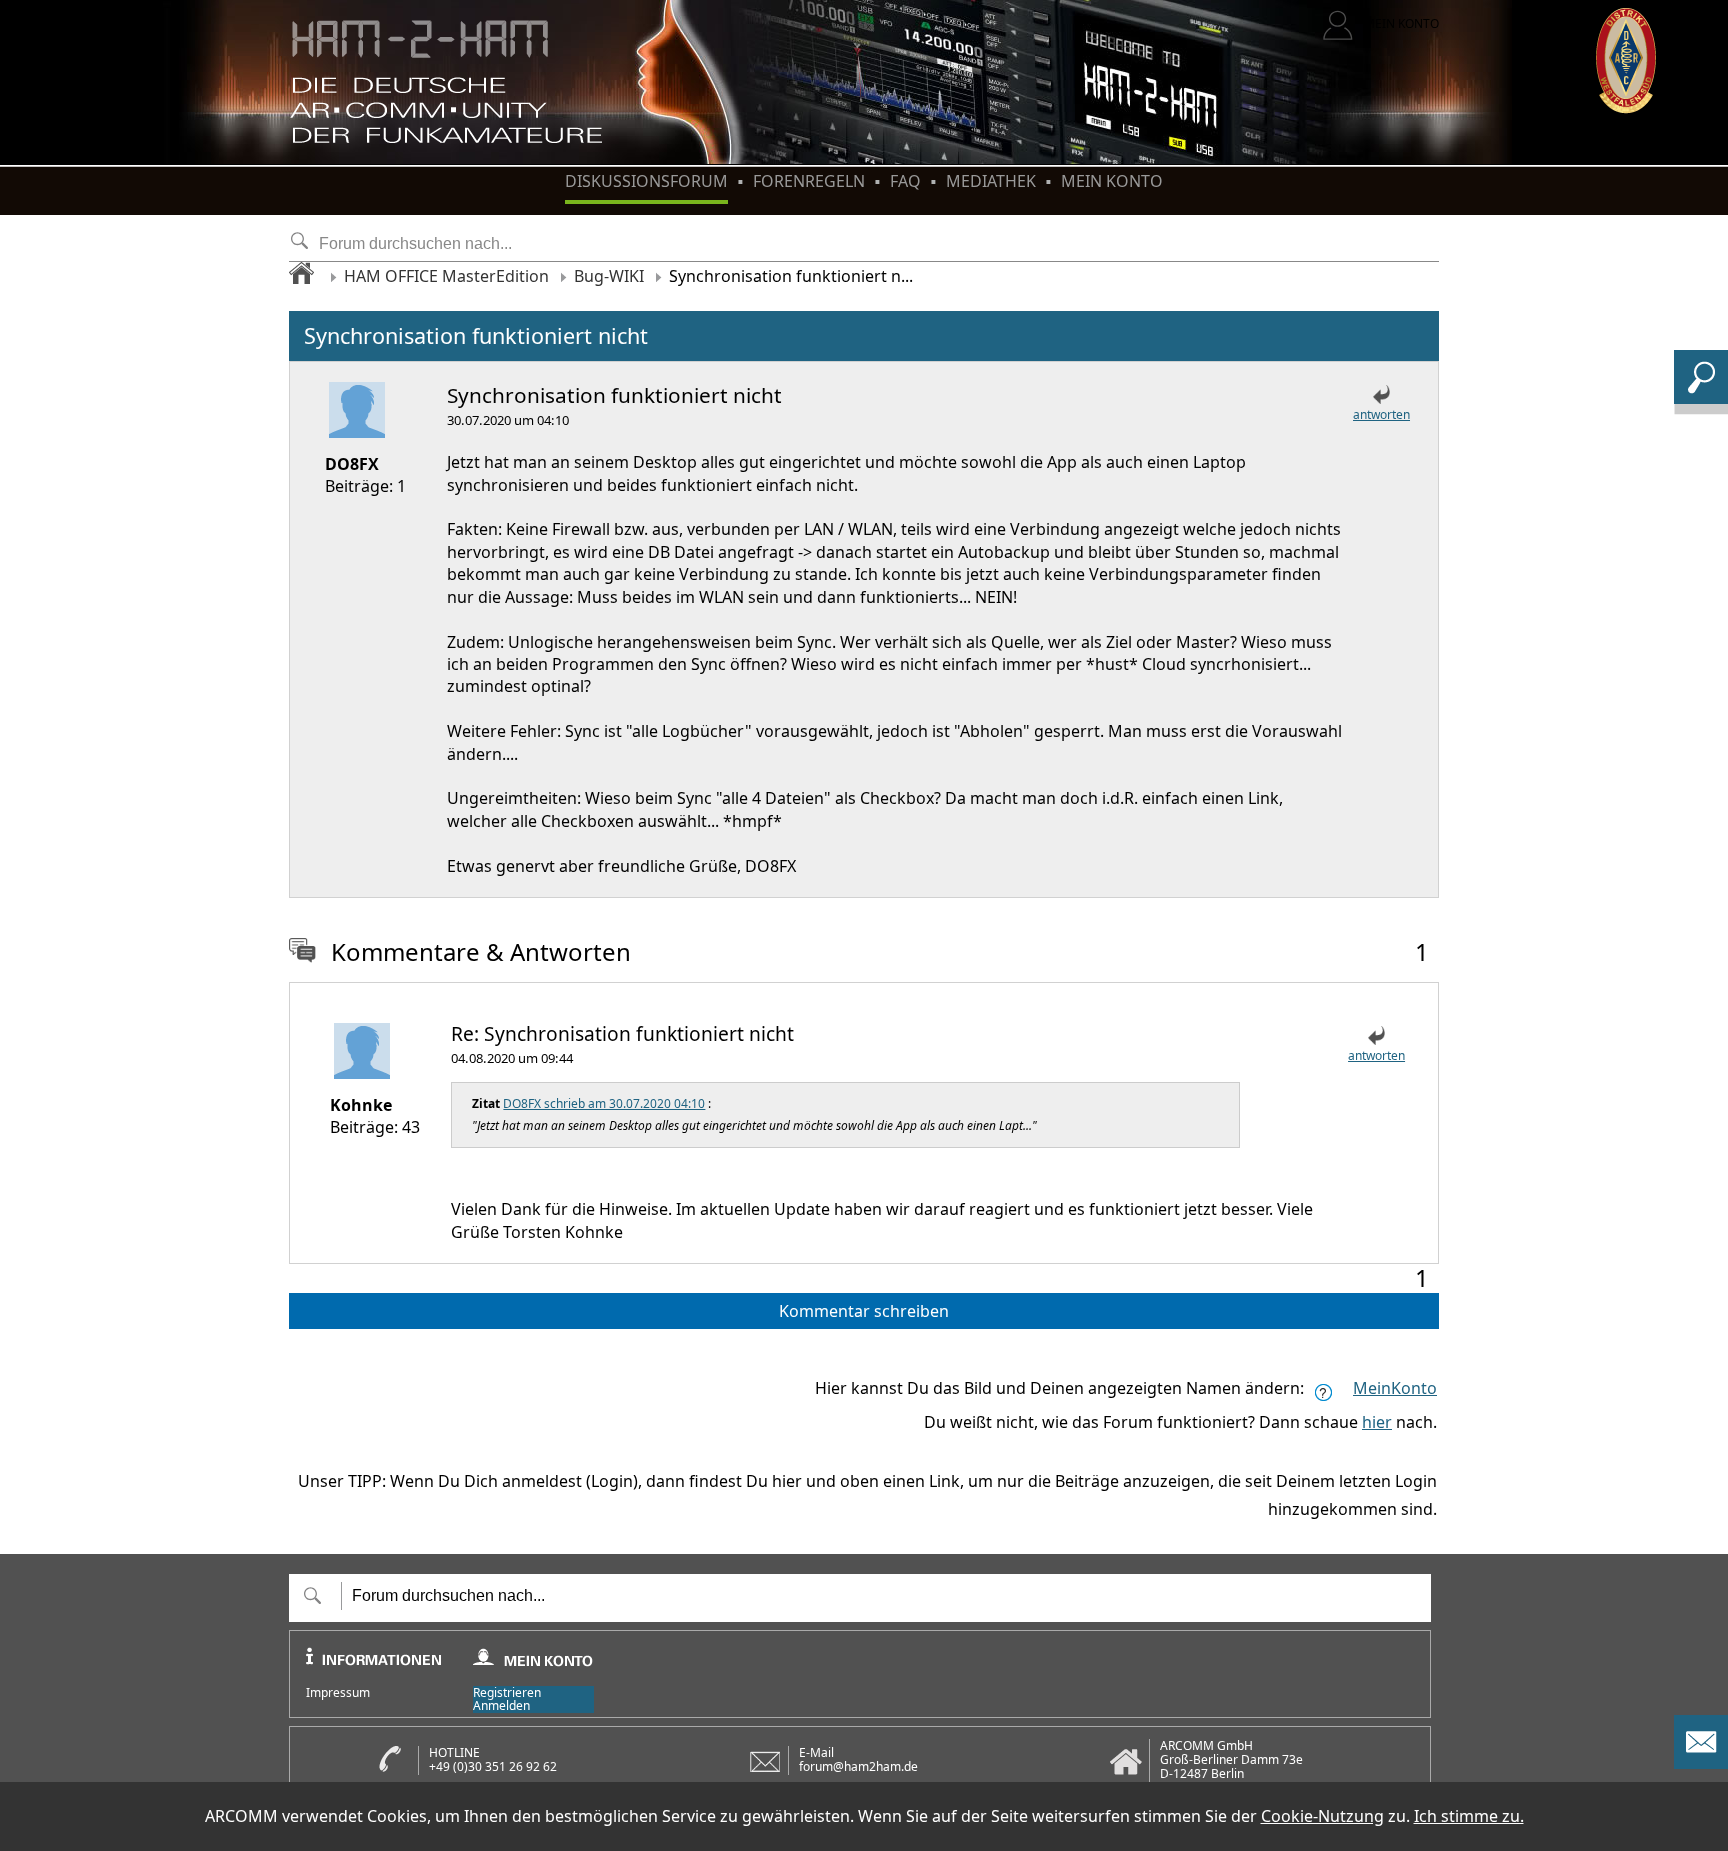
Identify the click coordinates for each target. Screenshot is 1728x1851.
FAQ (905, 181)
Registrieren (507, 1692)
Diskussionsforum (646, 181)
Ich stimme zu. (1469, 1816)
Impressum (338, 1693)
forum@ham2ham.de (858, 1766)
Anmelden (501, 1705)
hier (1377, 1422)
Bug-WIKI (609, 276)
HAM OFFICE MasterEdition (446, 276)
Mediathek (991, 181)
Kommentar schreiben (864, 1311)
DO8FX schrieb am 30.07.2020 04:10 (604, 1103)
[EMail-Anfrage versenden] (1701, 1763)
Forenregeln (809, 181)
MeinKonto (1395, 1388)
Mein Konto (1112, 181)
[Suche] (1701, 398)
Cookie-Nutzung (1322, 1816)
